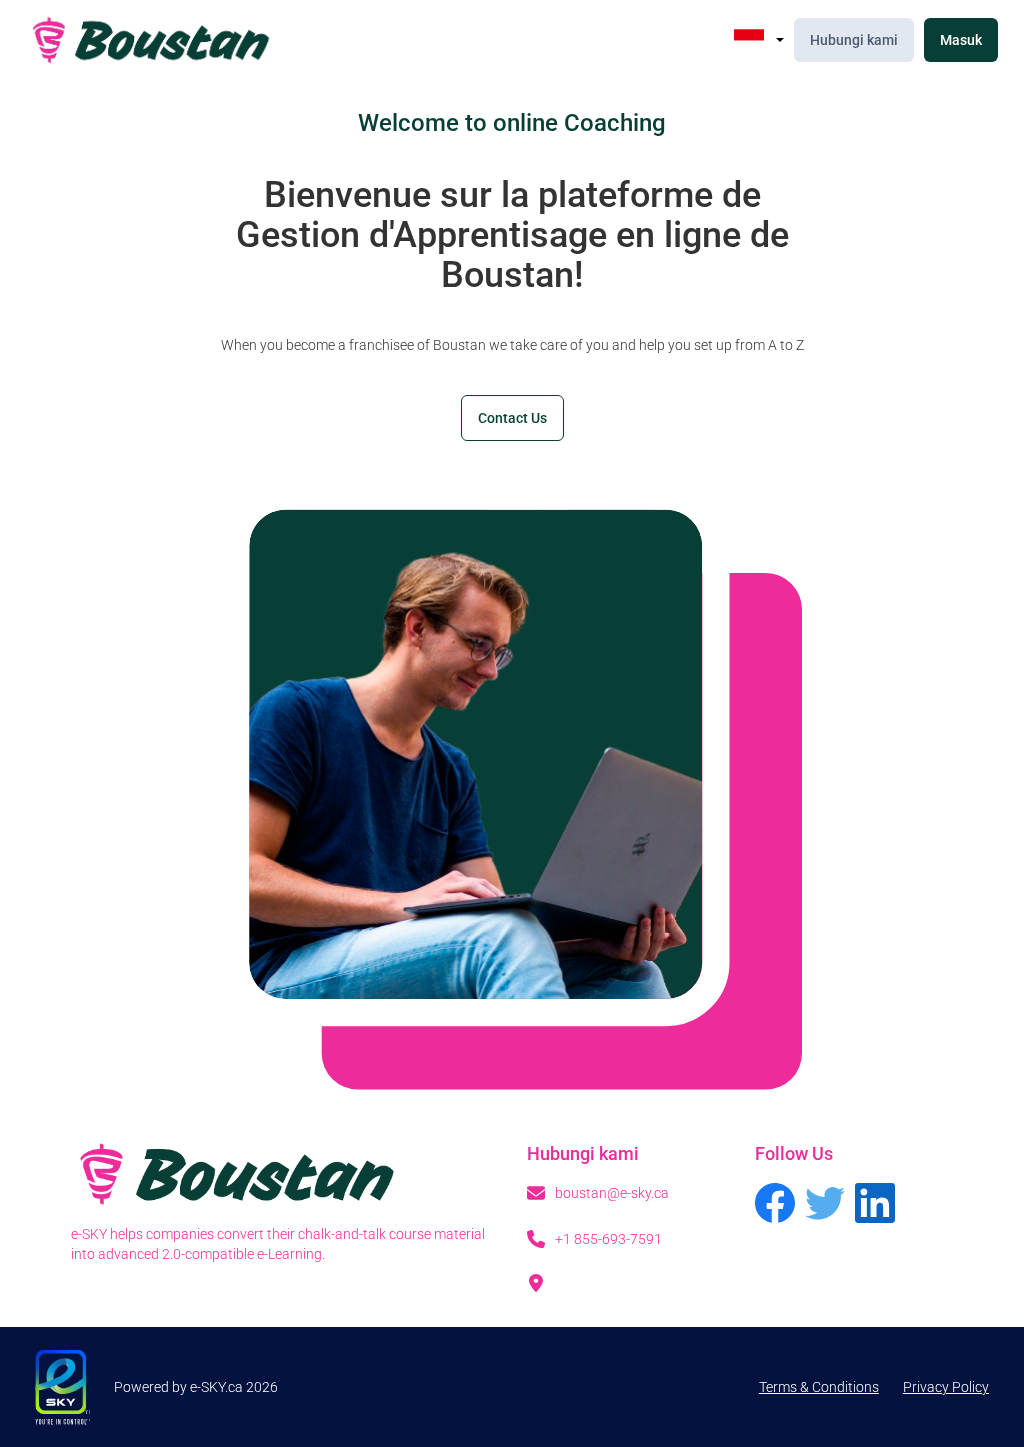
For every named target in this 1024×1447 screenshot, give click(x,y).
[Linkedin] (875, 1205)
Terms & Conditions (819, 1387)
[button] (759, 40)
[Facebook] (775, 1205)
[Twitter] (825, 1205)
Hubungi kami (854, 40)
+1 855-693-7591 (608, 1239)
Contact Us (512, 418)
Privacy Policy (946, 1387)
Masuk (961, 40)
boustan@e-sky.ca (612, 1193)
